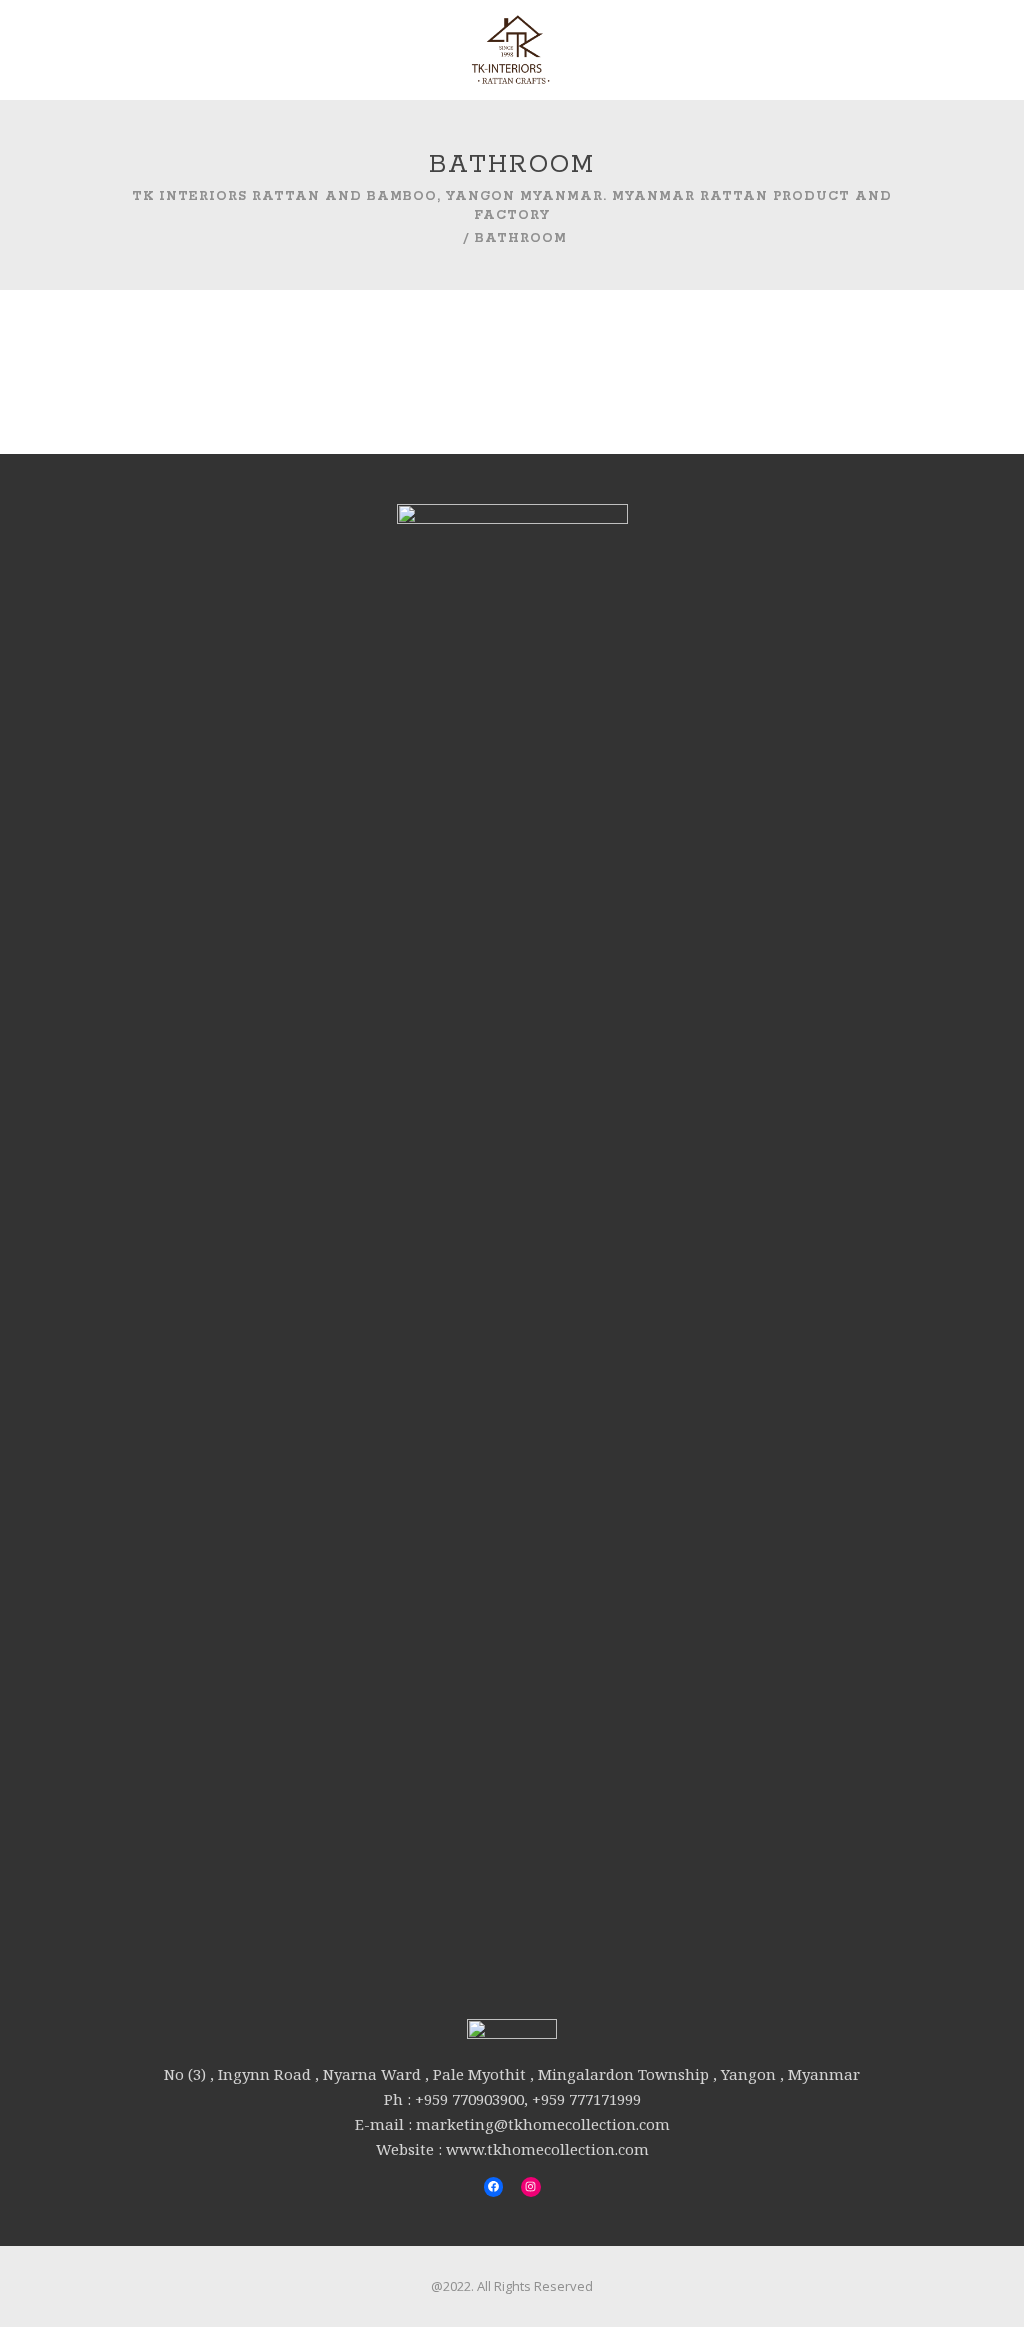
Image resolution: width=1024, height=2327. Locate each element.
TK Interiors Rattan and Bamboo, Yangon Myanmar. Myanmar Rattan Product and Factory (512, 205)
